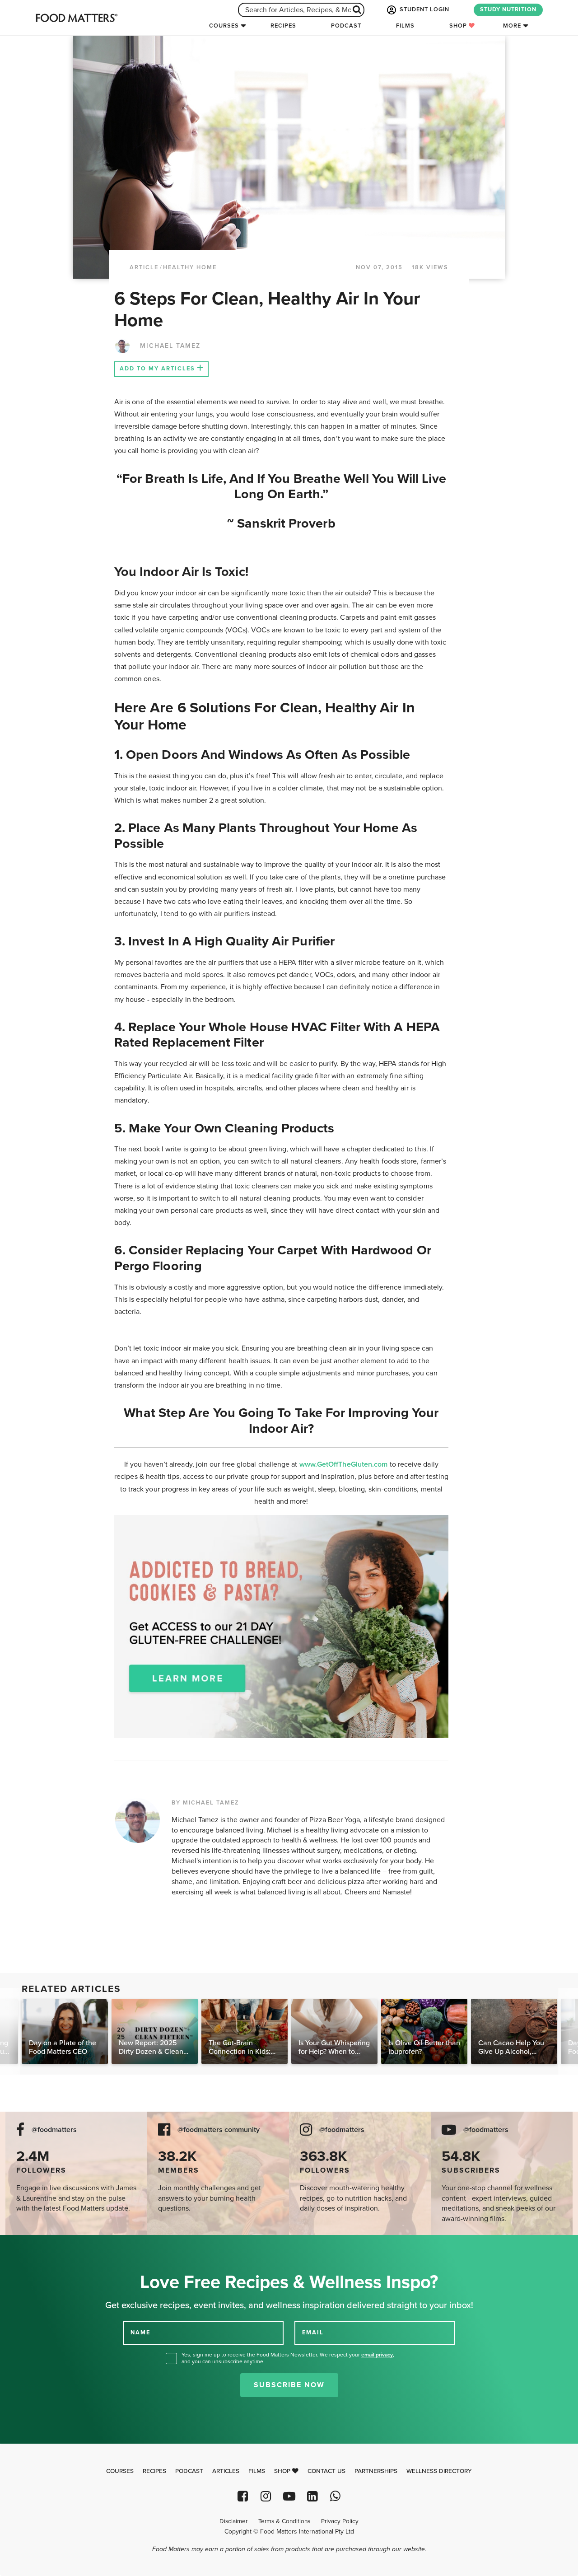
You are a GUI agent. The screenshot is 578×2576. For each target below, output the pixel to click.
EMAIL (313, 2333)
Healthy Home (190, 267)
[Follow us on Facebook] (243, 2496)
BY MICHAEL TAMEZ (205, 1803)
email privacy (377, 2355)
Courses (224, 26)
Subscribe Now (289, 2385)
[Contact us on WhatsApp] (335, 2496)
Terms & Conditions (284, 2521)
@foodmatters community (219, 2130)
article (144, 267)
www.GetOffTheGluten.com (345, 1464)
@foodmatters (54, 2130)
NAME (140, 2333)
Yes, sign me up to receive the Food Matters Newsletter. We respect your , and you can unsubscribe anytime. (288, 2358)
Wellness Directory (439, 2471)
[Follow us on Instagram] (266, 2496)
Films (405, 26)
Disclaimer (233, 2521)
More (512, 26)
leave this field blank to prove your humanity (36, 2245)
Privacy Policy (340, 2521)
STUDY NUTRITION (508, 9)
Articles (226, 2471)
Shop (459, 26)
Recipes (283, 26)
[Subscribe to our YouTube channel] (289, 2496)
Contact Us (326, 2471)
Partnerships (376, 2471)
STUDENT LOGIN (424, 9)
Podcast (346, 26)
